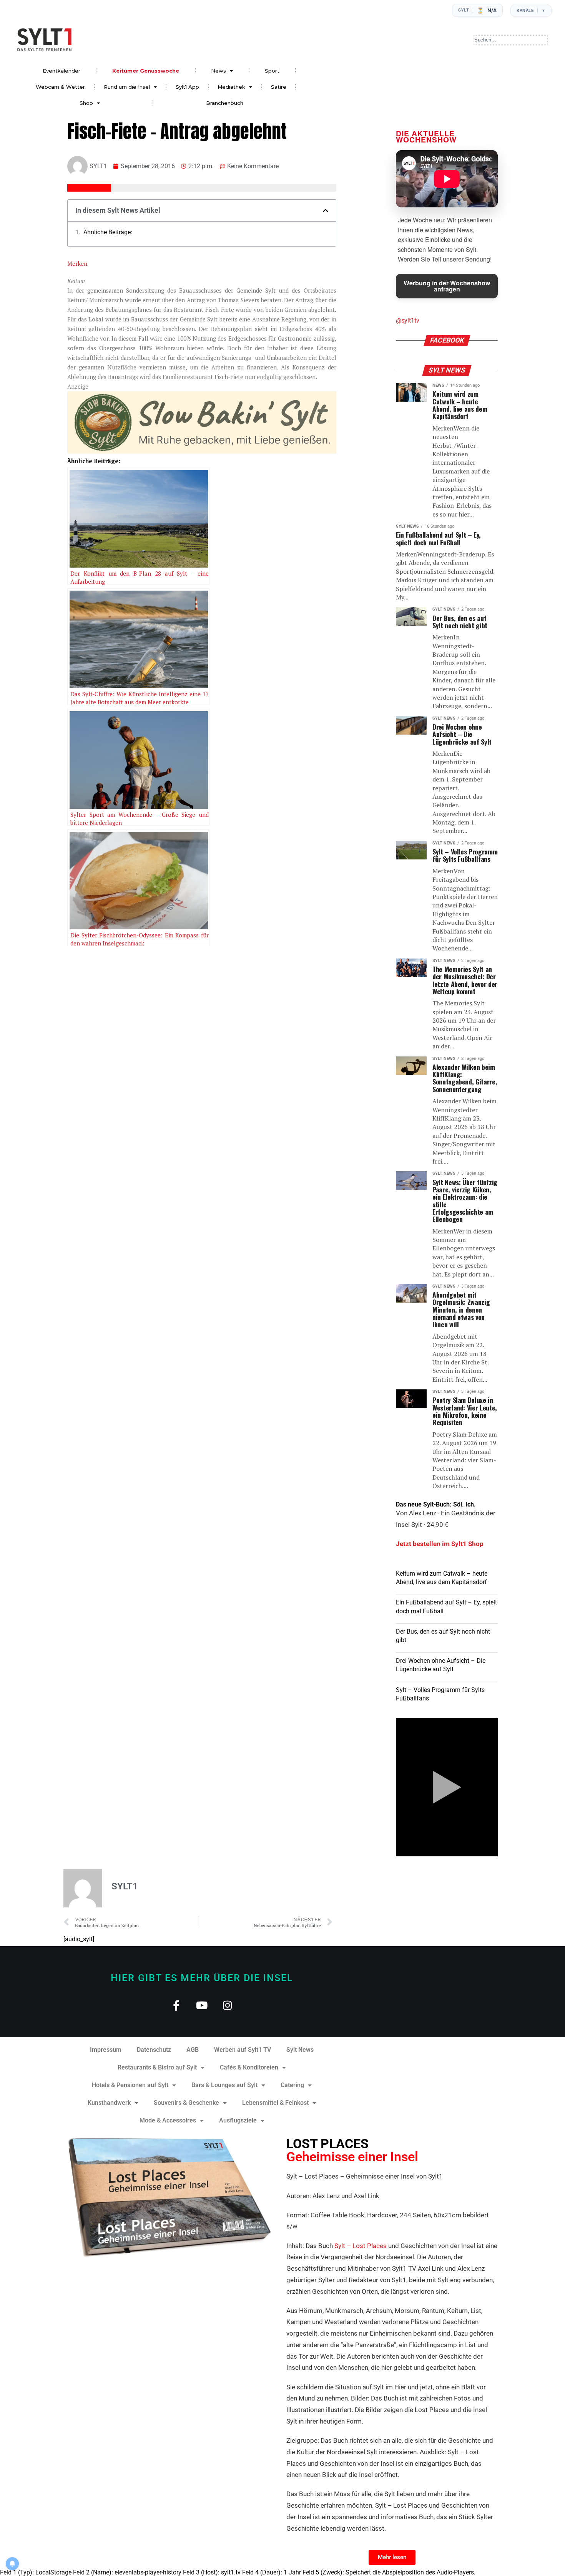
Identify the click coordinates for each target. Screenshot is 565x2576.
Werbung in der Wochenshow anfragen (447, 286)
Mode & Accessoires (168, 2120)
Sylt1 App (187, 87)
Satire (279, 87)
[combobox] (511, 40)
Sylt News (300, 2050)
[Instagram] (228, 2005)
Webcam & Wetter (60, 87)
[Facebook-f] (176, 2005)
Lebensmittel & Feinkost (275, 2103)
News (219, 71)
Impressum (106, 2050)
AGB (193, 2050)
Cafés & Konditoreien (249, 2067)
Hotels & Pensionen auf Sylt (130, 2085)
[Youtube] (202, 2005)
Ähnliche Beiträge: (108, 232)
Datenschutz (154, 2050)
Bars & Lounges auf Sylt (224, 2085)
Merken (77, 263)
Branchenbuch (225, 103)
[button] (326, 210)
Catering (292, 2085)
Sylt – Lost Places (361, 2246)
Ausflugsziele (238, 2120)
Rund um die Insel (127, 87)
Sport (272, 71)
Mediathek (231, 87)
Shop (86, 103)
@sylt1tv (408, 320)
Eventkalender (61, 71)
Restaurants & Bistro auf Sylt (157, 2067)
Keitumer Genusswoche (146, 71)
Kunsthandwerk (109, 2103)
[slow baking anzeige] (202, 451)
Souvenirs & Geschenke (186, 2103)
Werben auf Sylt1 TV (243, 2050)
